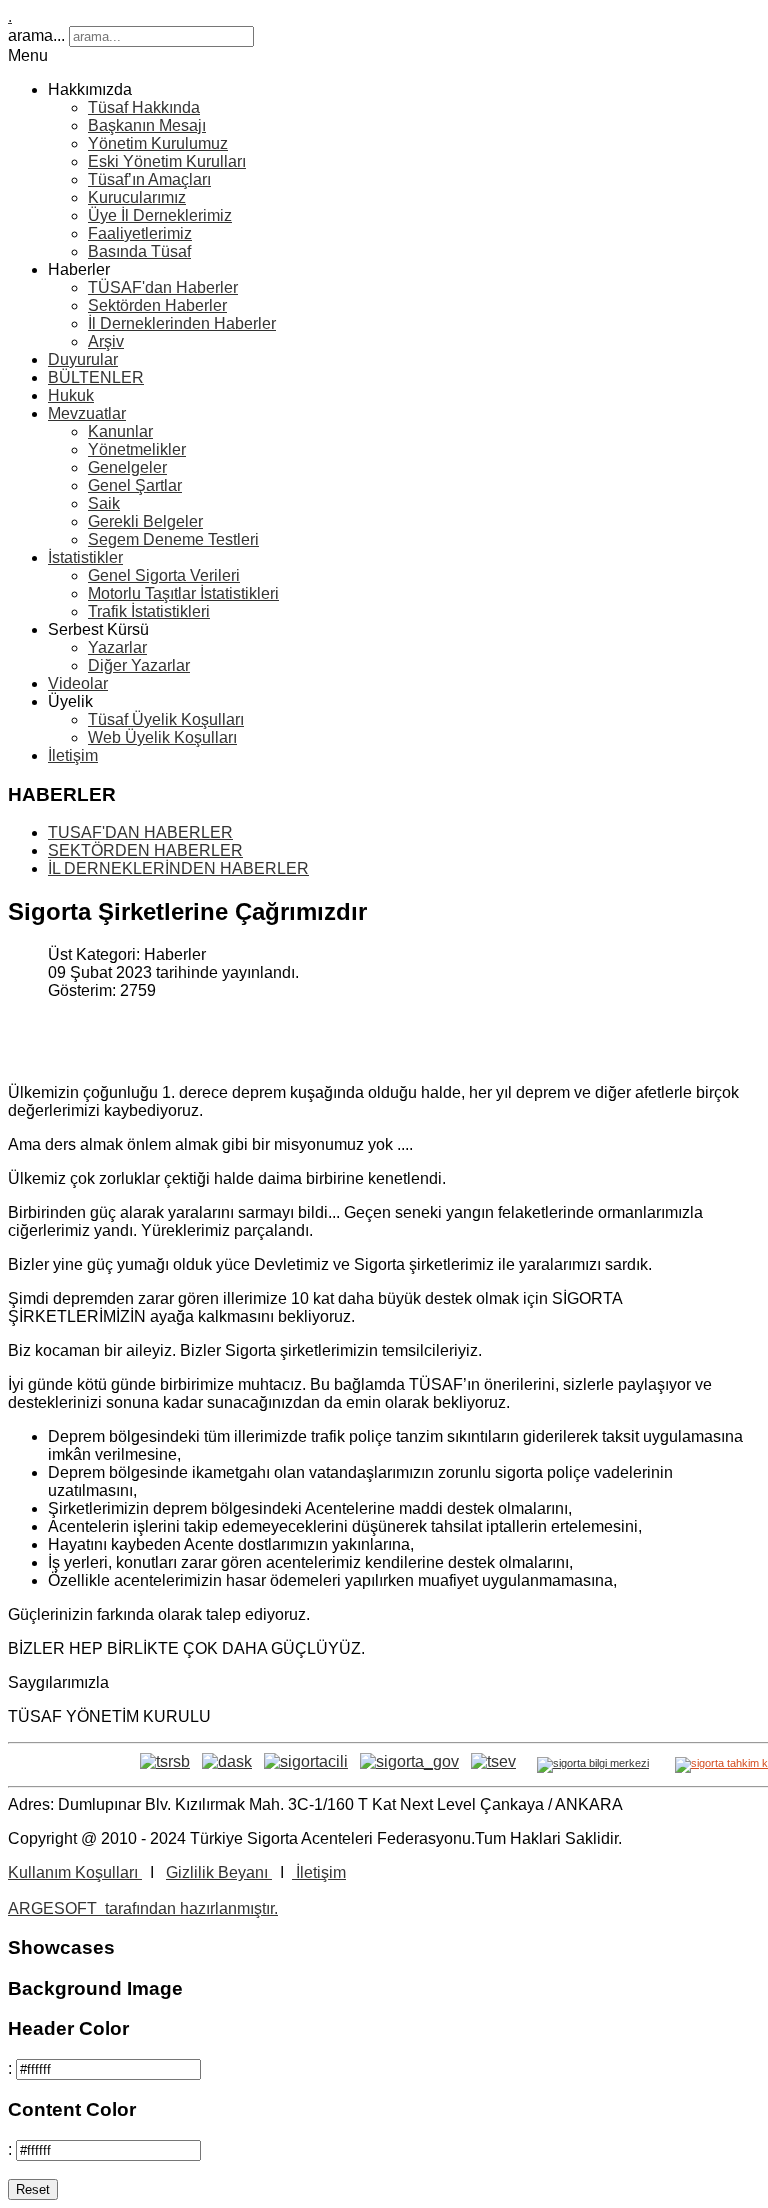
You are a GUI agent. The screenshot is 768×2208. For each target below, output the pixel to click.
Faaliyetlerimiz (140, 233)
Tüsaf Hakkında (144, 107)
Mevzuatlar (87, 413)
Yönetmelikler (137, 449)
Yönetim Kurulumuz (158, 143)
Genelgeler (127, 467)
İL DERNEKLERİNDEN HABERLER (178, 868)
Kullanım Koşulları (75, 1872)
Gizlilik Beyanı (219, 1872)
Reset (33, 2189)
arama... (36, 35)
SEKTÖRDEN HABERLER (145, 850)
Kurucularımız (137, 197)
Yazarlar (117, 647)
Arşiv (106, 341)
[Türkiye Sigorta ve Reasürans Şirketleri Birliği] (165, 1761)
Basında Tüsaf (139, 251)
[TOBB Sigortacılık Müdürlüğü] (409, 1761)
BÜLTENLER (96, 377)
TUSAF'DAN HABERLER (140, 832)
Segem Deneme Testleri (173, 539)
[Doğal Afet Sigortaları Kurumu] (227, 1761)
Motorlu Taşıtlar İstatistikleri (183, 593)
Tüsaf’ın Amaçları (149, 179)
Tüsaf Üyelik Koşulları (166, 719)
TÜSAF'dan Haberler (163, 287)
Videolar (78, 683)
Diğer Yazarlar (139, 665)
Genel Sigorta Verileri (164, 575)
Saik (104, 503)
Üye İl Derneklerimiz (160, 215)
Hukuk (71, 395)
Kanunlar (120, 431)
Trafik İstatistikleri (149, 611)
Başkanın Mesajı (147, 125)
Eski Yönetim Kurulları (167, 161)
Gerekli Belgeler (145, 521)
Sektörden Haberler (157, 305)
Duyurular (83, 359)
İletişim (73, 755)
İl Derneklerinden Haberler (182, 323)
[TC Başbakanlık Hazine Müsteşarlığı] (306, 1761)
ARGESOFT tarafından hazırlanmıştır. (143, 1908)
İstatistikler (85, 557)
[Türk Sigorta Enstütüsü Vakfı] (493, 1761)
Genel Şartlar (135, 485)
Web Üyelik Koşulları (162, 737)
